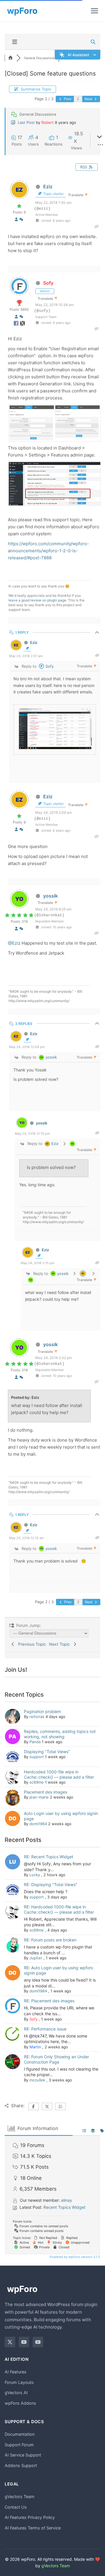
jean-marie (39, 1797)
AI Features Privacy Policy (30, 2517)
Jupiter (36, 1958)
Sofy (48, 283)
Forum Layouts (19, 2382)
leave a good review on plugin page (37, 600)
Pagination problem (42, 1711)
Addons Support (21, 2465)
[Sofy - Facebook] (17, 324)
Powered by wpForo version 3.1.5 (74, 2257)
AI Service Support (23, 2455)
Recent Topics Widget (64, 2207)
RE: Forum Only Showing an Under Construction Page (56, 2059)
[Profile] (16, 219)
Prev (67, 99)
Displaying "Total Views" (47, 1752)
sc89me (37, 1782)
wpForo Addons (20, 2403)
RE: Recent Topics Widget (49, 1857)
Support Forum (19, 2445)
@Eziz (14, 943)
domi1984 (38, 1824)
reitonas (37, 1717)
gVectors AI (16, 2393)
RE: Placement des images (49, 2001)
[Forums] (10, 58)
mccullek (37, 2080)
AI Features (16, 2372)
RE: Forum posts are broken (50, 1940)
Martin (35, 2047)
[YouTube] (24, 2342)
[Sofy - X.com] (22, 324)
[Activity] (21, 219)
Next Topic (61, 1644)
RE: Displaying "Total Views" (51, 1884)
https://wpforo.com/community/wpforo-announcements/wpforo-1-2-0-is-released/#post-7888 (48, 551)
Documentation (20, 2434)
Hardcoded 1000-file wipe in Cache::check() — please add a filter (59, 1774)
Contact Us (16, 2507)
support (37, 1757)
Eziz (48, 187)
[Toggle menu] (94, 11)
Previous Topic (31, 1644)
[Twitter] (10, 2342)
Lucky (35, 1875)
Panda (35, 1742)
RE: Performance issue (45, 2029)
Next (89, 99)
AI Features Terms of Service (33, 2528)
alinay (66, 2200)
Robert (48, 122)
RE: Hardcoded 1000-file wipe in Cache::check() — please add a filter (59, 1909)
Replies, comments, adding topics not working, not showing (60, 1734)
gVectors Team (20, 2496)
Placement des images (45, 1792)
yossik (50, 896)
